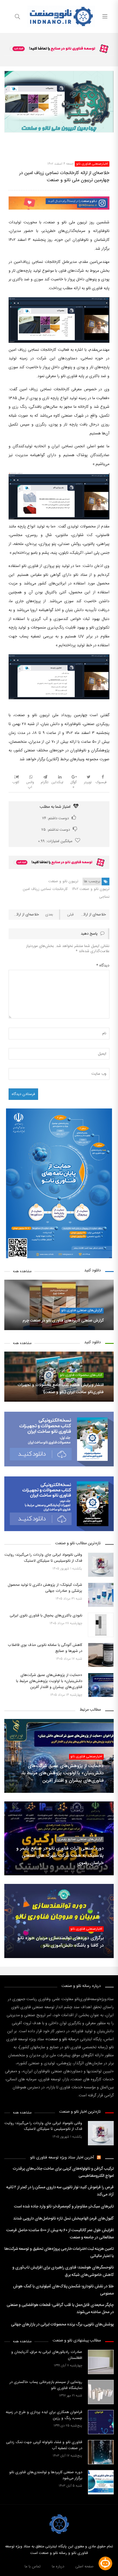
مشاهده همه (22, 1272)
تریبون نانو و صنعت (63, 881)
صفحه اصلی (84, 2567)
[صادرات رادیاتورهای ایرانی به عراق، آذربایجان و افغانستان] (101, 2362)
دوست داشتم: (55, 818)
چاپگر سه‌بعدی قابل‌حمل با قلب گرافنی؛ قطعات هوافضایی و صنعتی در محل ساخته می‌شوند (60, 2309)
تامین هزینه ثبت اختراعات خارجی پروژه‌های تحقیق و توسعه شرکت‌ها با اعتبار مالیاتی (59, 2253)
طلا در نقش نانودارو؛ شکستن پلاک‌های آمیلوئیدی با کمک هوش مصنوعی (63, 2290)
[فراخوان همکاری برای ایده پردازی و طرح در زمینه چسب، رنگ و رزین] (101, 2422)
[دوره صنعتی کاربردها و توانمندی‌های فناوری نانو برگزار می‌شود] (101, 2482)
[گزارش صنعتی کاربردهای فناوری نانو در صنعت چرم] (59, 1305)
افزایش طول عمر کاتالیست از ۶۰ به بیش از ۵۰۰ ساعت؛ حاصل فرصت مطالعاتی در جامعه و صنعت (60, 2234)
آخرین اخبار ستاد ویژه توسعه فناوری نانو (62, 2158)
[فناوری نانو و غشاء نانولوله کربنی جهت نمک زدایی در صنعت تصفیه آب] (101, 2452)
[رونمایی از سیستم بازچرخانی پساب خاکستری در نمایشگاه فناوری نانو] (101, 2392)
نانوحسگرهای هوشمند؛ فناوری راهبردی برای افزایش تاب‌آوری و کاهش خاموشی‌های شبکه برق (63, 2271)
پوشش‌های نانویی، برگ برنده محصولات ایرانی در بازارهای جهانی (62, 2325)
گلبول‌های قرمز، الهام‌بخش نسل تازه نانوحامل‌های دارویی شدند (63, 2219)
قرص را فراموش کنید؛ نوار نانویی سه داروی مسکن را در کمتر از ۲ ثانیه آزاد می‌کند (60, 2191)
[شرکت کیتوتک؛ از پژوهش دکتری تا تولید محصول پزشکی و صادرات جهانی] (101, 1595)
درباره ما (58, 2567)
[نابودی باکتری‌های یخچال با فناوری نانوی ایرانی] (101, 1625)
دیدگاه (103, 966)
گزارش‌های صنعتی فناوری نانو (82, 1310)
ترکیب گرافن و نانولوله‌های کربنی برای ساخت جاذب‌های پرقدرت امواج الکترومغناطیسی (63, 2172)
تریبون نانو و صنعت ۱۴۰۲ (91, 889)
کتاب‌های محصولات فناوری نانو (81, 1375)
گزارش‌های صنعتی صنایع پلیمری (80, 1839)
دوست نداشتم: (56, 830)
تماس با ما (33, 2567)
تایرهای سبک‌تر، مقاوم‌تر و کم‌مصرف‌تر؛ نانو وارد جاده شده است (64, 2207)
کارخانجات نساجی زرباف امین (45, 889)
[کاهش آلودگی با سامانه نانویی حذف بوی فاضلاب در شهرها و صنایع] (101, 1655)
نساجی (104, 897)
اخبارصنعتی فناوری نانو (92, 164)
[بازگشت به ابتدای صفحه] (5, 2571)
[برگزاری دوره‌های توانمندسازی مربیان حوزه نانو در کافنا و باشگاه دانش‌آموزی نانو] (59, 1921)
